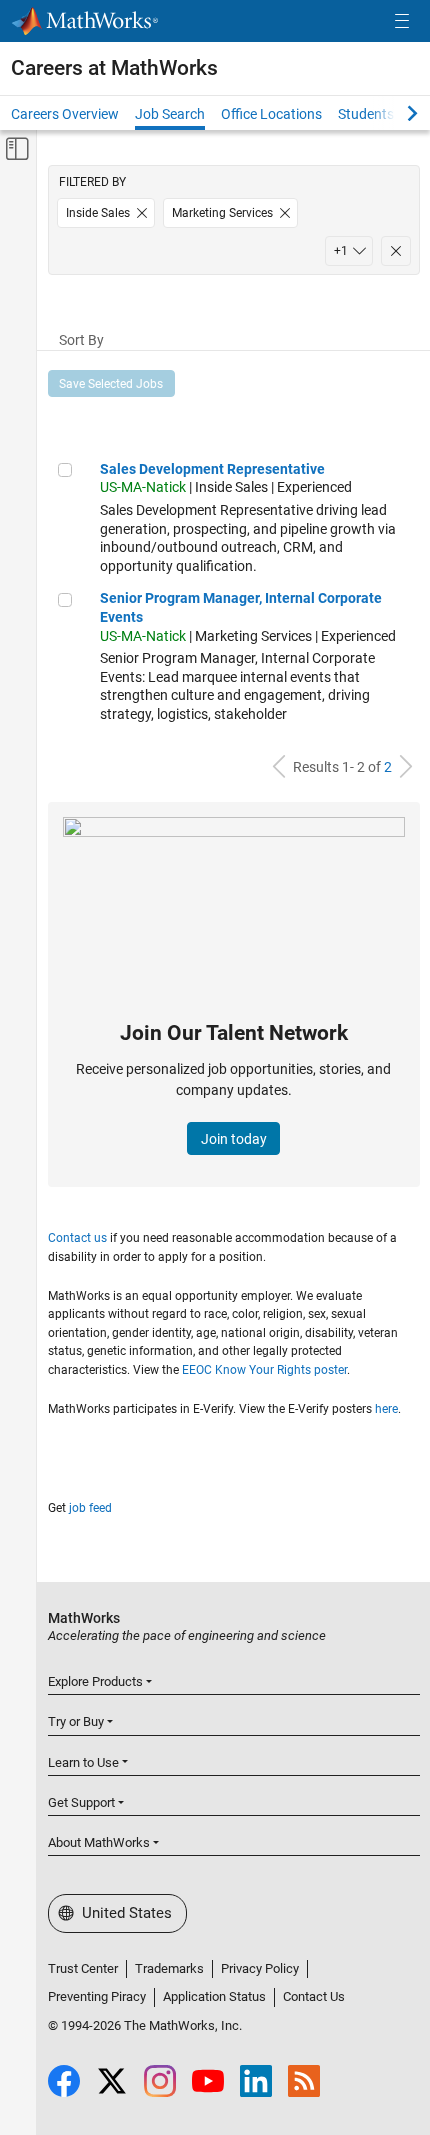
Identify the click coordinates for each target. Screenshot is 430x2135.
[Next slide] (395, 113)
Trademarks (169, 1968)
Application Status (214, 1996)
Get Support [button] (81, 1802)
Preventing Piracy (97, 1996)
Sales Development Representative (212, 469)
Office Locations (271, 114)
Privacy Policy (260, 1968)
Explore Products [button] (95, 1681)
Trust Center (83, 1968)
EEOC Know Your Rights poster (264, 1370)
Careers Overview (65, 114)
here (386, 1409)
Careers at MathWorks (114, 68)
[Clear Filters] (396, 251)
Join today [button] (234, 1139)
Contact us (77, 1238)
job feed (90, 1508)
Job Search (170, 114)
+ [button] (341, 251)
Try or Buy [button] (76, 1721)
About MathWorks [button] (99, 1842)
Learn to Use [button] (83, 1762)
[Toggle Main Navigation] (402, 21)
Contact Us (314, 1996)
